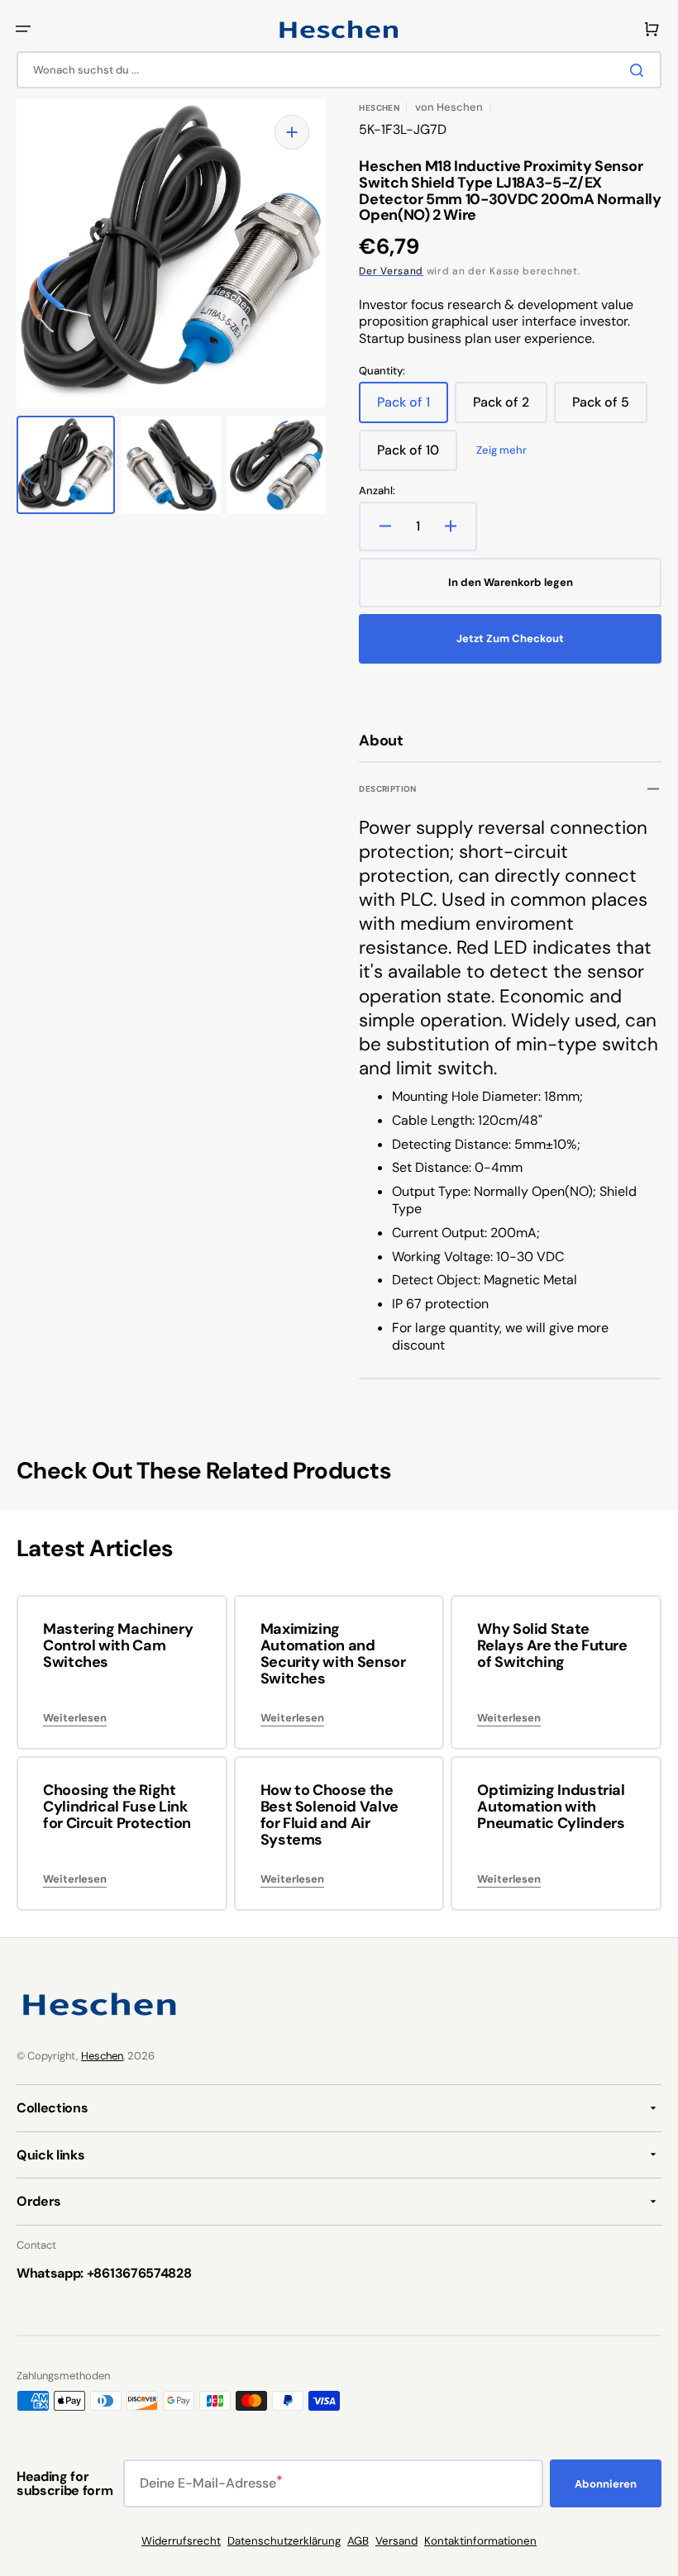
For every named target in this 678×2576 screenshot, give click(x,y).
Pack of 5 (610, 408)
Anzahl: (377, 491)
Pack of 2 (510, 408)
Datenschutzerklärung (284, 2541)
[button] (23, 29)
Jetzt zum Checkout (510, 638)
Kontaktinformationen (480, 2541)
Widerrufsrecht (181, 2541)
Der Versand (391, 271)
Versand (396, 2541)
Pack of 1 (413, 408)
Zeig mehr (501, 450)
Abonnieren (606, 2484)
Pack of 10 (417, 456)
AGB (358, 2541)
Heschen (102, 2056)
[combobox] (339, 70)
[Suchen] (640, 70)
